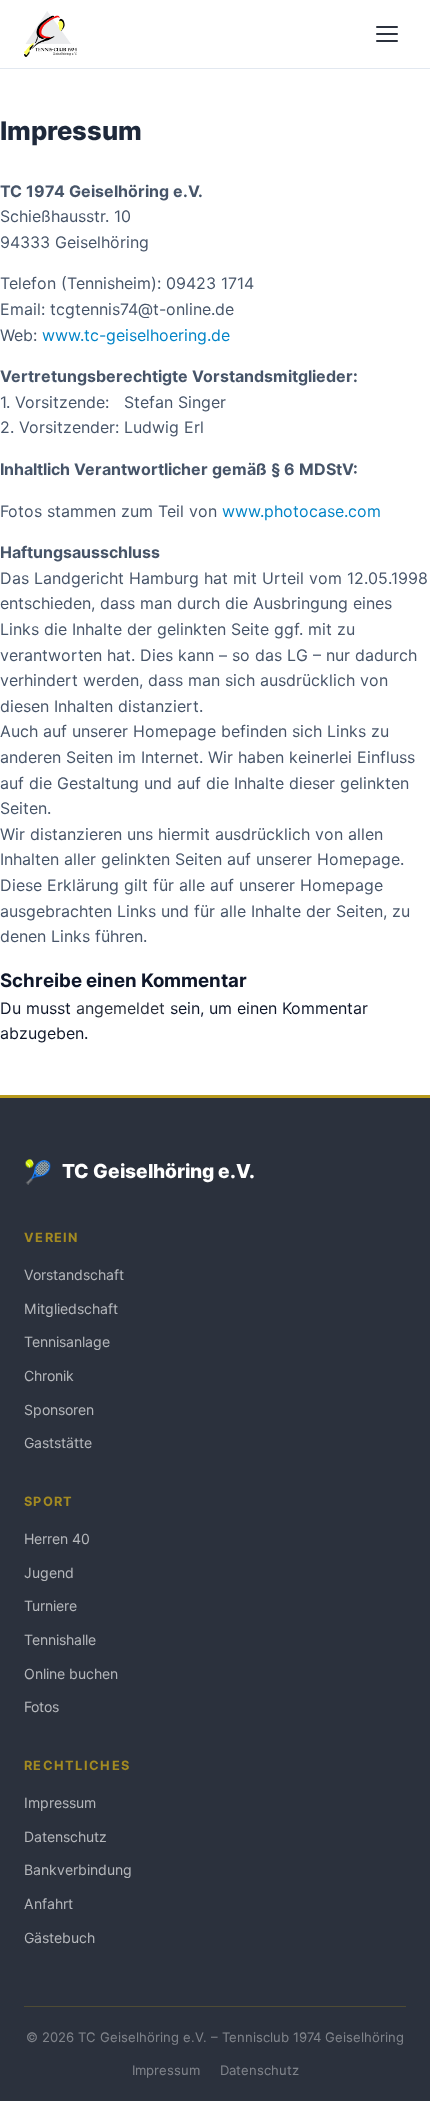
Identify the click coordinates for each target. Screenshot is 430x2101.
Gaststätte (58, 1442)
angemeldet (120, 1008)
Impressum (60, 1802)
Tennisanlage (67, 1341)
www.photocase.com (301, 511)
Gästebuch (59, 1937)
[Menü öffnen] (387, 34)
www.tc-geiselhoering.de (136, 335)
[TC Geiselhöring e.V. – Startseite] (50, 34)
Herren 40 (57, 1538)
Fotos (41, 1706)
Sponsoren (59, 1409)
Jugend (49, 1572)
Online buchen (71, 1673)
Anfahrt (48, 1903)
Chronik (49, 1375)
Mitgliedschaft (71, 1308)
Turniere (50, 1605)
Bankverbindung (78, 1869)
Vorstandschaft (74, 1274)
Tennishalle (60, 1639)
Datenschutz (65, 1836)
